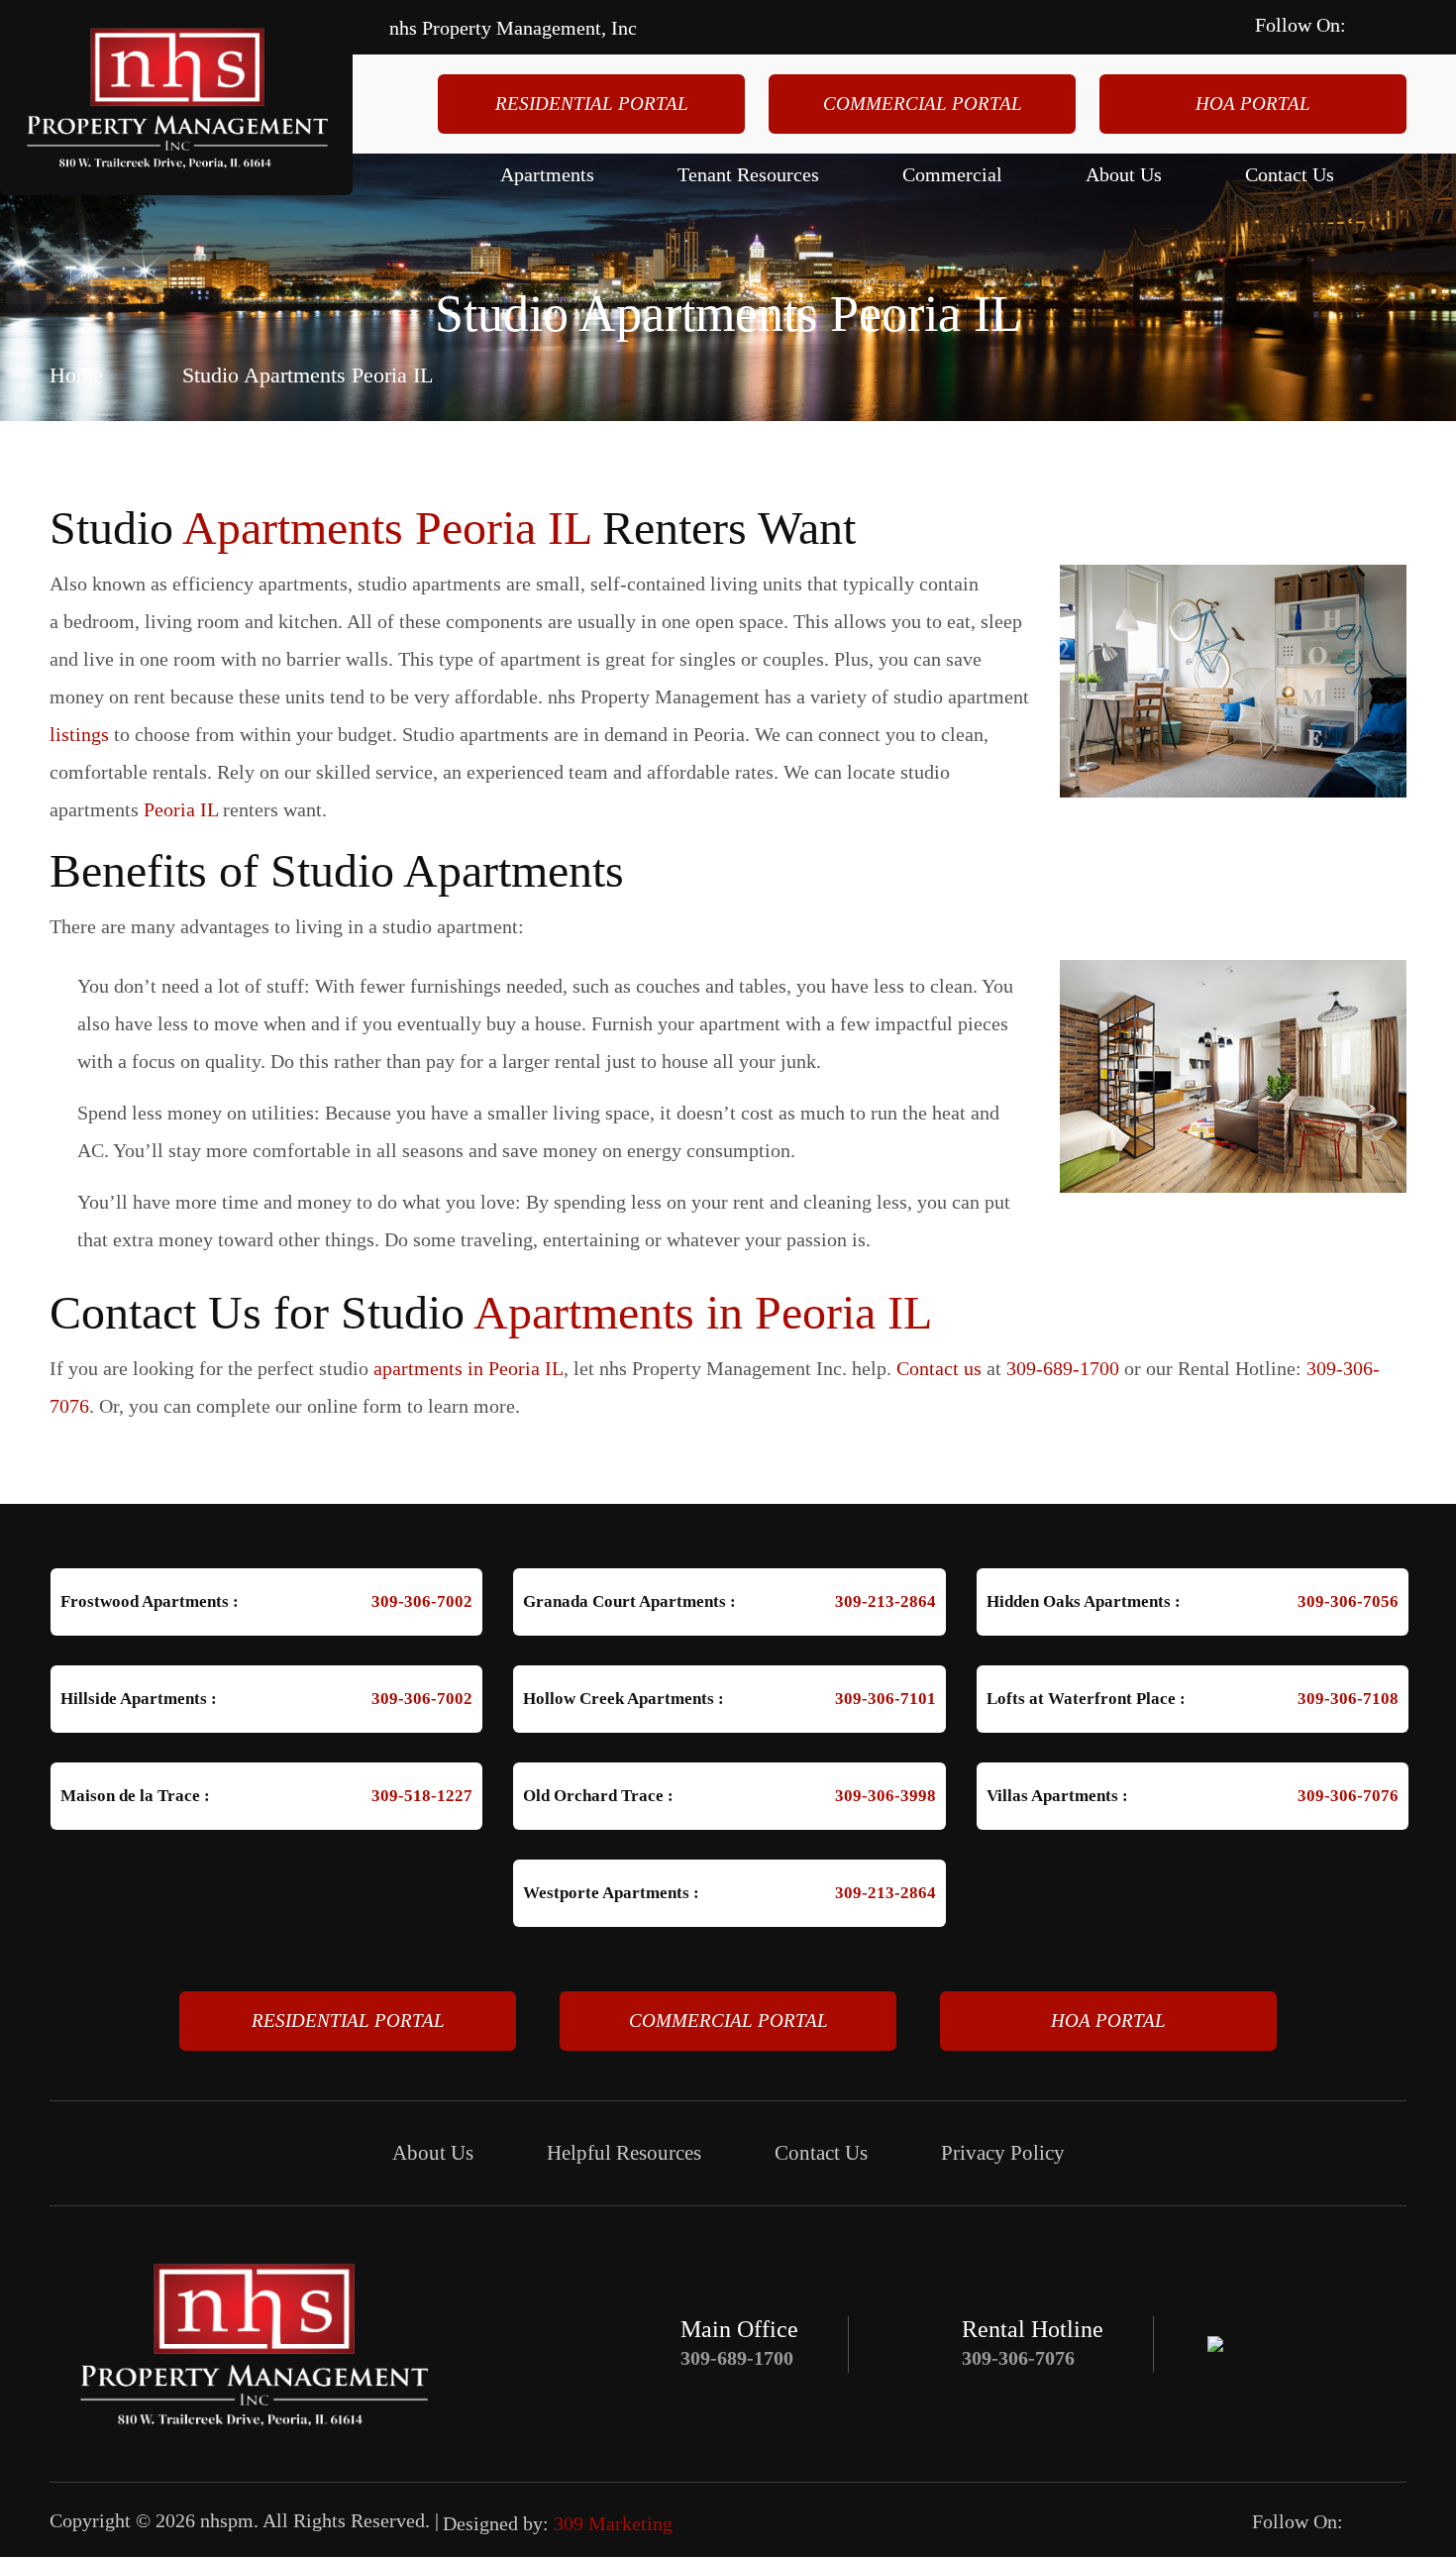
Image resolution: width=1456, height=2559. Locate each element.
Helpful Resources (624, 2153)
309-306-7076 (1348, 1796)
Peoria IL (181, 809)
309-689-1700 (1063, 1368)
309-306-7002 (422, 1601)
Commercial (952, 174)
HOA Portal (1253, 104)
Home (76, 374)
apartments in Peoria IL (468, 1368)
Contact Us (1290, 174)
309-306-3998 (885, 1796)
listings (79, 734)
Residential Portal (592, 104)
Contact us (939, 1368)
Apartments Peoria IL (386, 528)
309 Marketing (613, 2523)
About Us (1124, 174)
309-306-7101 (885, 1699)
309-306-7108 (1348, 1699)
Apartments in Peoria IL (703, 1312)
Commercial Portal (923, 104)
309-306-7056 (1348, 1601)
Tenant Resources (748, 174)
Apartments (547, 174)
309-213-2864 (885, 1601)
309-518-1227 (422, 1796)
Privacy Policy (1003, 2153)
